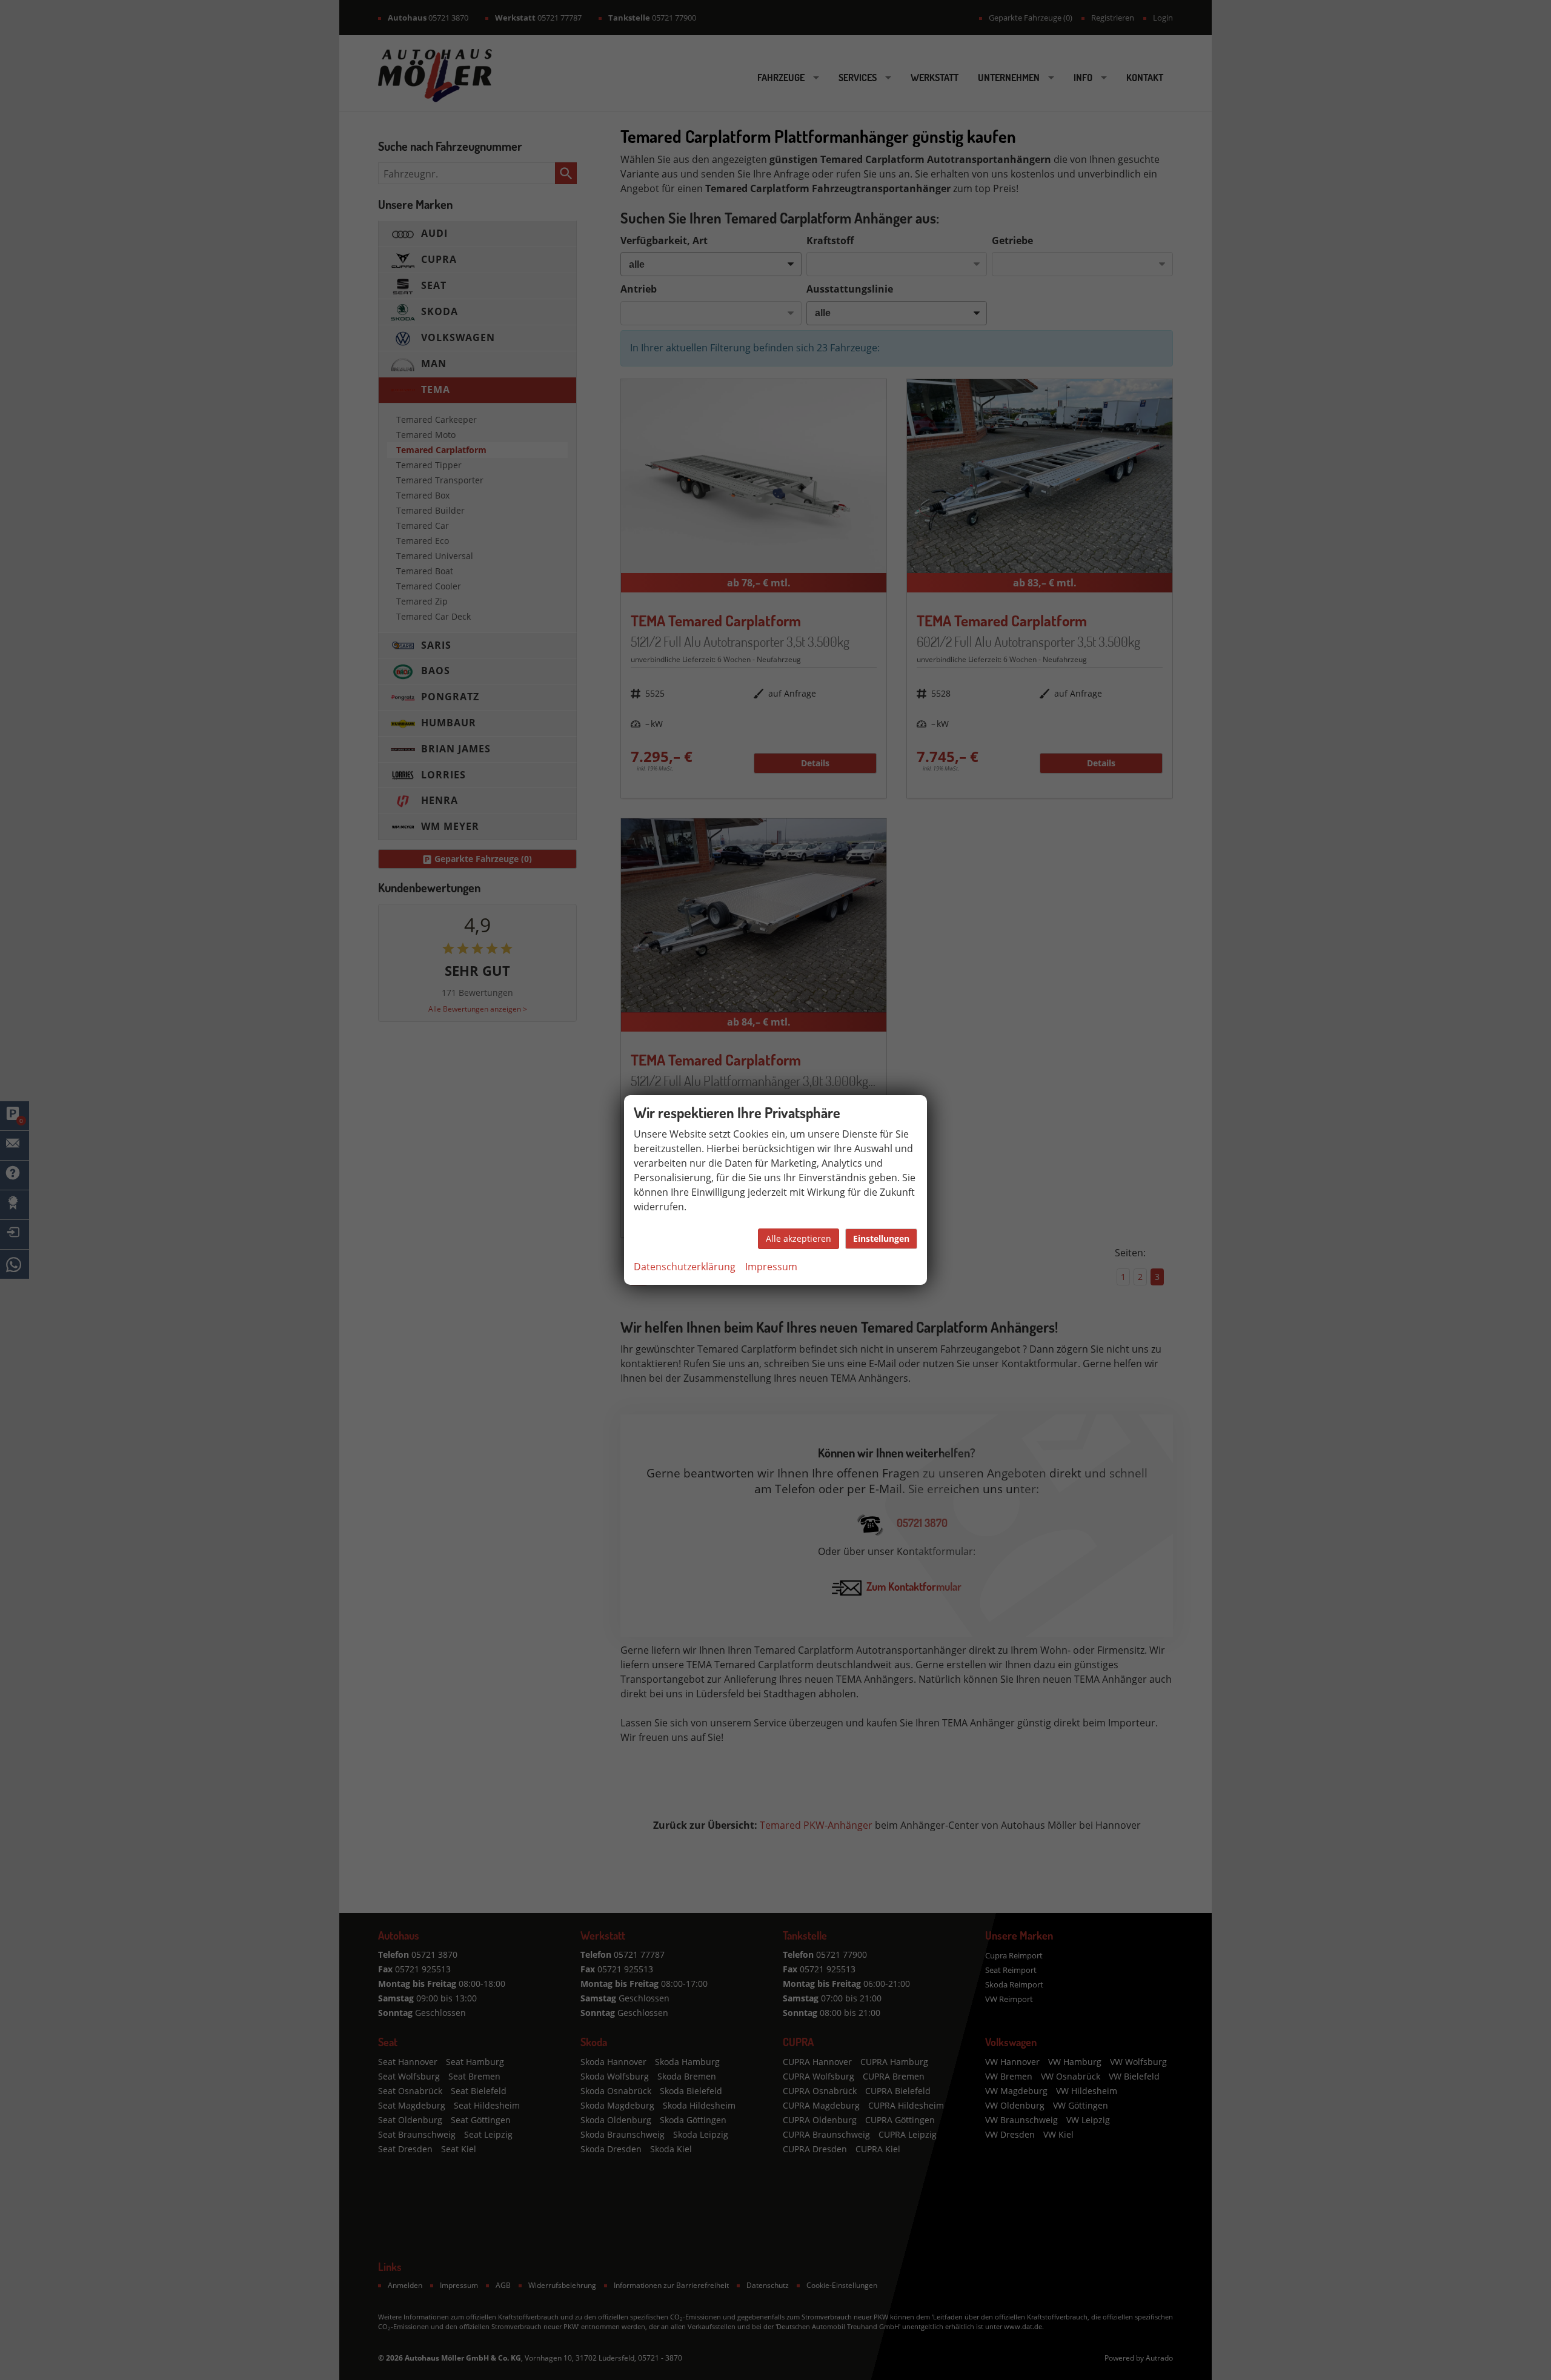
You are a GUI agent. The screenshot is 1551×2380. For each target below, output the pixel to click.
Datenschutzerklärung (685, 1267)
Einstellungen (881, 1238)
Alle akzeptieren (799, 1238)
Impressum (771, 1267)
